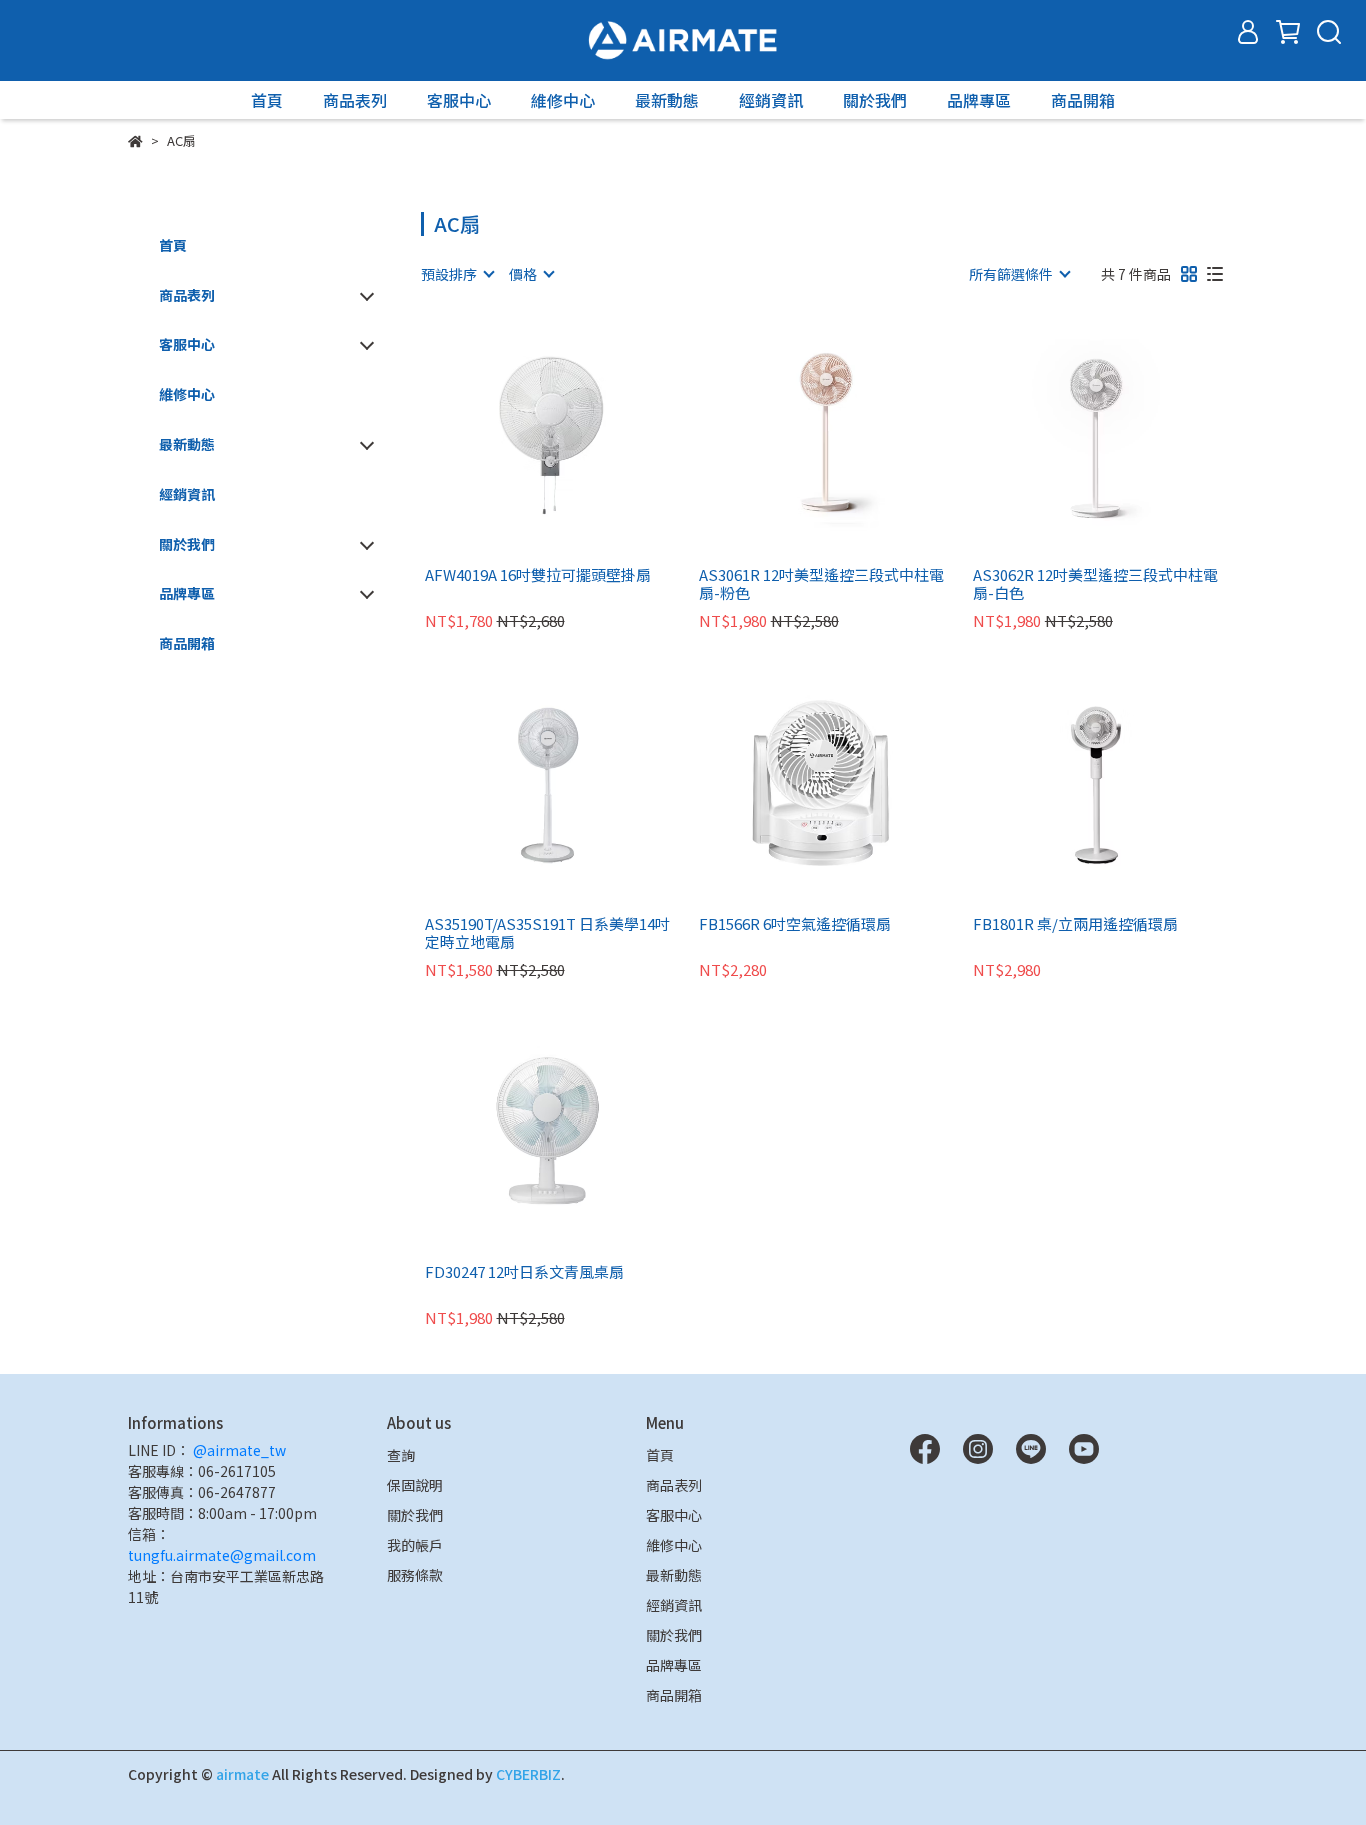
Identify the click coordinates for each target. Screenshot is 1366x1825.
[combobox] (457, 274)
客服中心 (459, 100)
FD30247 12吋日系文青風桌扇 (524, 1272)
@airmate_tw (238, 1450)
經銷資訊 (771, 100)
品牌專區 (979, 100)
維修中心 (563, 100)
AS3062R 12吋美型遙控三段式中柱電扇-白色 (1095, 584)
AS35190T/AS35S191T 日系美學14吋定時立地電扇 (547, 933)
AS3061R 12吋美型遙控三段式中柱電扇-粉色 (821, 584)
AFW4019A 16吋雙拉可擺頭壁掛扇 (538, 575)
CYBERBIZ (528, 1774)
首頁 (267, 100)
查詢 (401, 1455)
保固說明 (415, 1485)
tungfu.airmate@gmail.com (222, 1555)
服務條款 (415, 1575)
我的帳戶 (415, 1545)
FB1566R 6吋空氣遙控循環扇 (795, 924)
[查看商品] (519, 434)
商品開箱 (1083, 100)
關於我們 (875, 100)
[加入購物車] (576, 434)
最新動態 (667, 100)
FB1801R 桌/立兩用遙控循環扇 (1075, 924)
